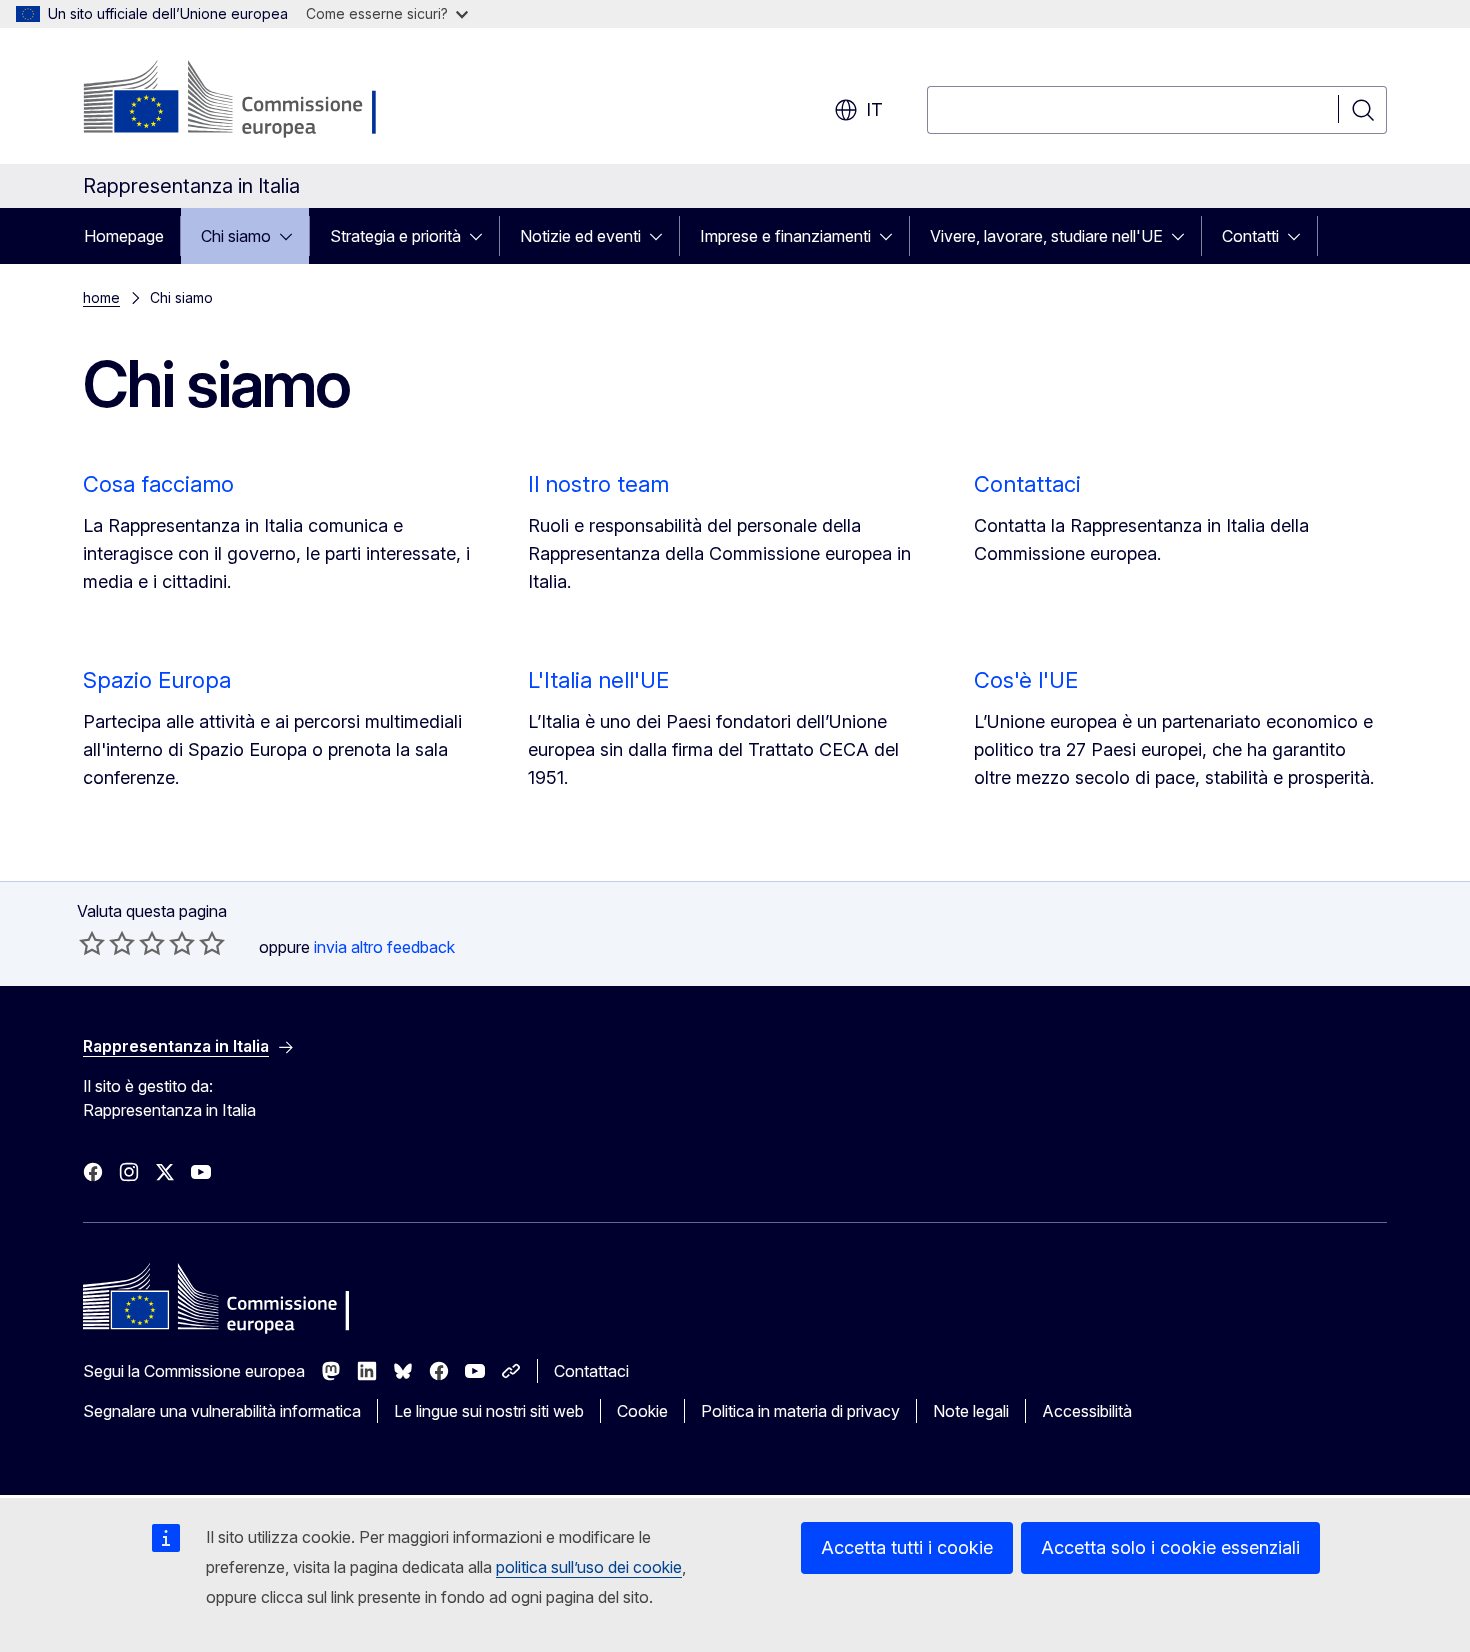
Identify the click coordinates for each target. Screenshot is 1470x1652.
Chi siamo (236, 236)
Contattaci (1027, 484)
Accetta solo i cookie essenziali (1170, 1547)
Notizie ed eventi (580, 236)
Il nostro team (598, 484)
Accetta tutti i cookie (907, 1547)
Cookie (642, 1411)
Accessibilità (1087, 1411)
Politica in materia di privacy (800, 1411)
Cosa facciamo (158, 484)
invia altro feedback (384, 947)
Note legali (971, 1411)
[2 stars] (107, 943)
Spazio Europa (157, 680)
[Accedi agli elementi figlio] (292, 236)
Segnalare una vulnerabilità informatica (222, 1411)
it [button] (874, 109)
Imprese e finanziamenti (785, 236)
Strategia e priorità (395, 236)
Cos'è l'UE (1026, 680)
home (101, 297)
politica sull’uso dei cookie (589, 1567)
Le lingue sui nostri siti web (489, 1411)
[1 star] (92, 943)
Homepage (124, 236)
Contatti (1250, 236)
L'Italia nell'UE (598, 680)
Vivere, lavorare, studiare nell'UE (1046, 236)
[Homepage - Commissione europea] (242, 100)
